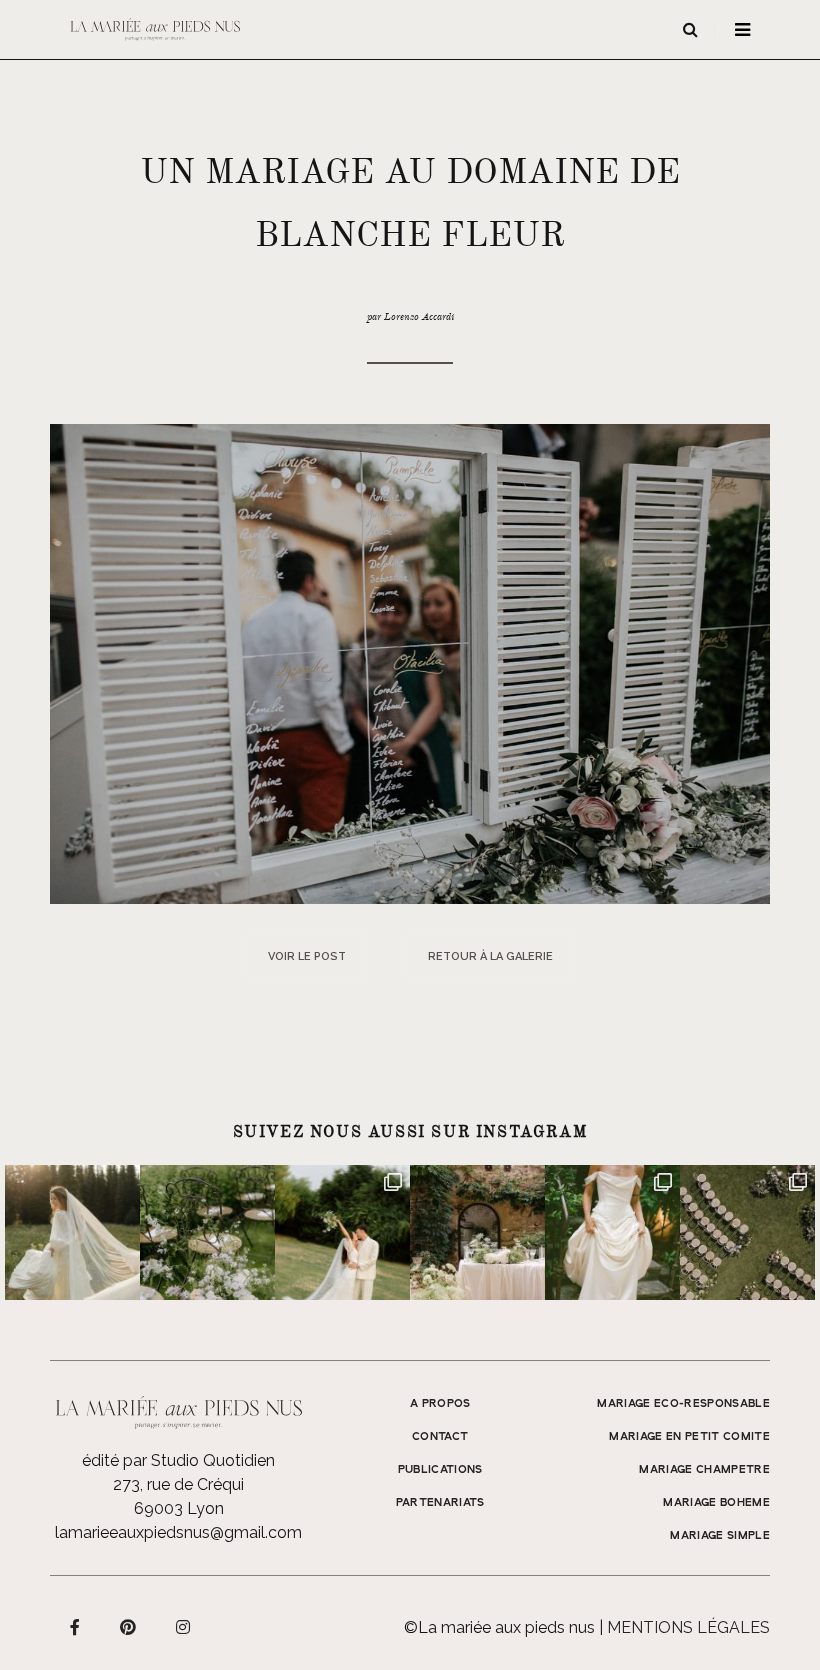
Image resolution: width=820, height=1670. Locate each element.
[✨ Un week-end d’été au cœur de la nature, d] (342, 1232)
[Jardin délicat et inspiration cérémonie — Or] (747, 1232)
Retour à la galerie (490, 956)
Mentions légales (688, 1627)
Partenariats (440, 1503)
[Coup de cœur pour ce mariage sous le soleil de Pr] (612, 1232)
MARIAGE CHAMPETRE (704, 1470)
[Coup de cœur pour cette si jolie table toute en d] (477, 1232)
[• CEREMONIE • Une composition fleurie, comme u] (207, 1232)
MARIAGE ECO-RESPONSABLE (683, 1404)
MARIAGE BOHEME (716, 1503)
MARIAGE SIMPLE (720, 1536)
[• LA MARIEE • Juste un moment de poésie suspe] (72, 1232)
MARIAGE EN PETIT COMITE (689, 1437)
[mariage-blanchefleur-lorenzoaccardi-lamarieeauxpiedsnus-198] (410, 662)
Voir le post (307, 956)
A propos (440, 1404)
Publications (440, 1470)
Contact (440, 1437)
